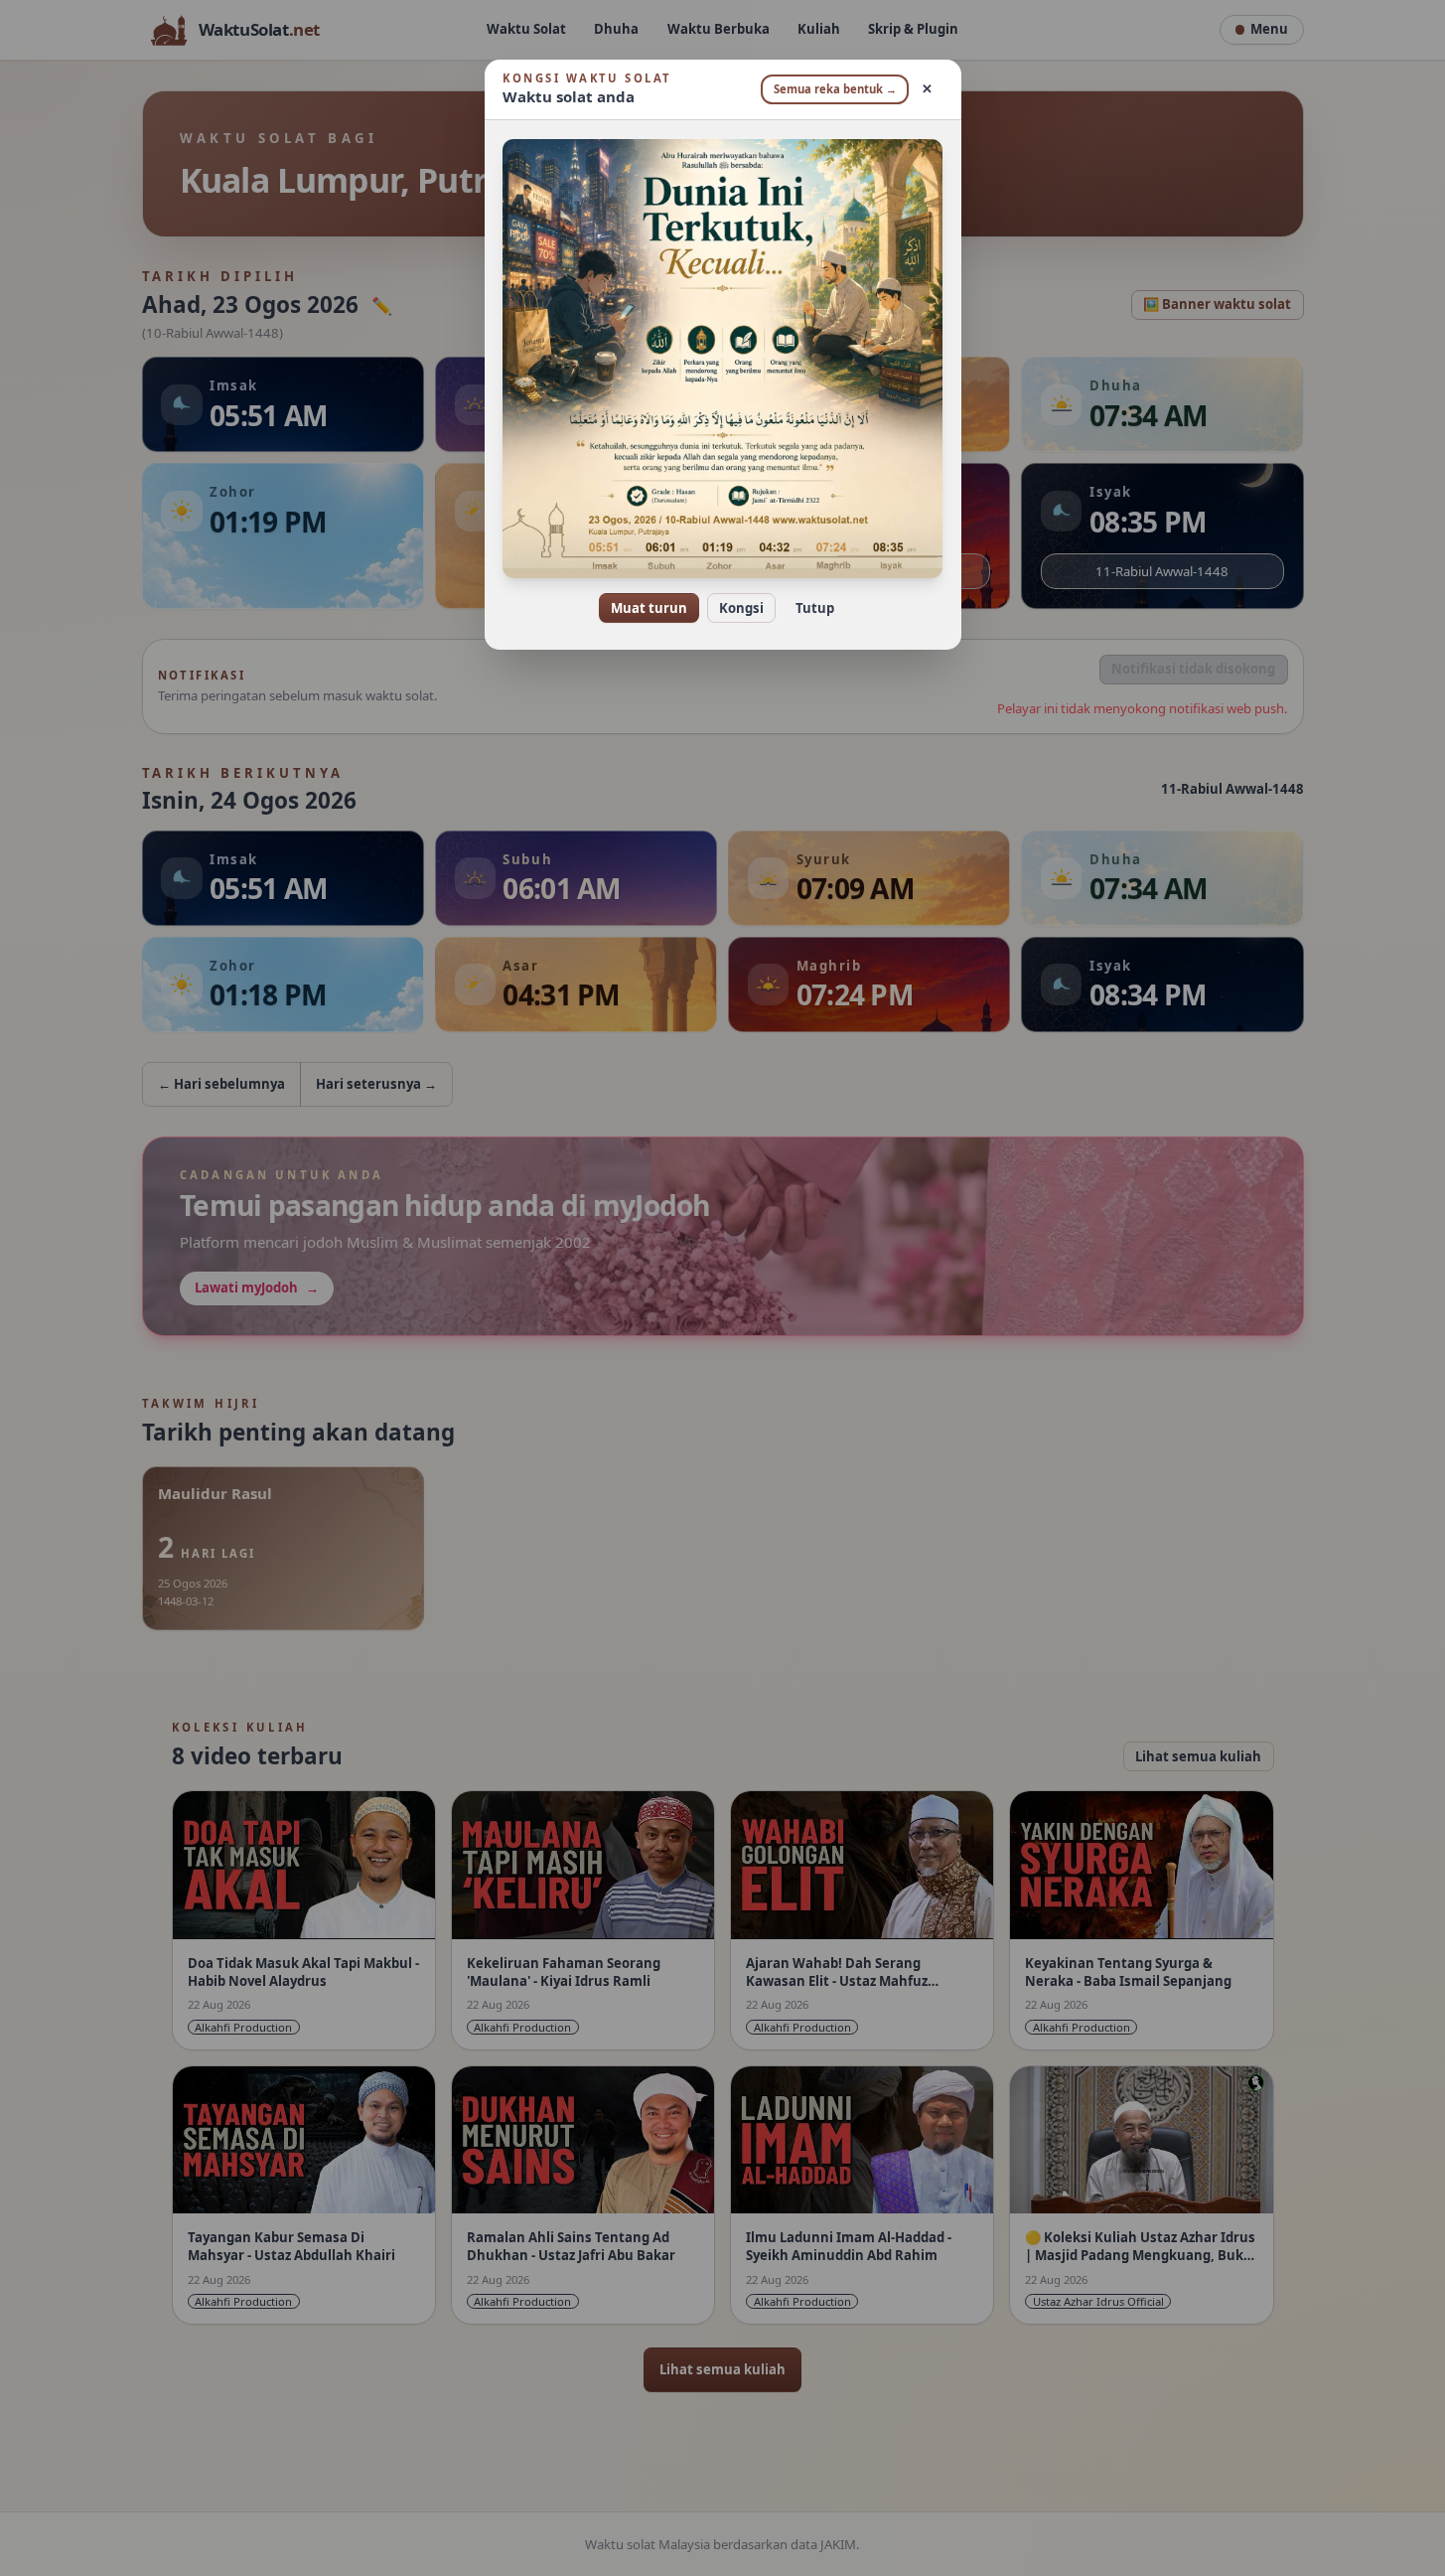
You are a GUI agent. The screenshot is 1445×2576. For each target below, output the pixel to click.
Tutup (815, 608)
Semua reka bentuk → (835, 89)
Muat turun (649, 608)
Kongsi (741, 608)
